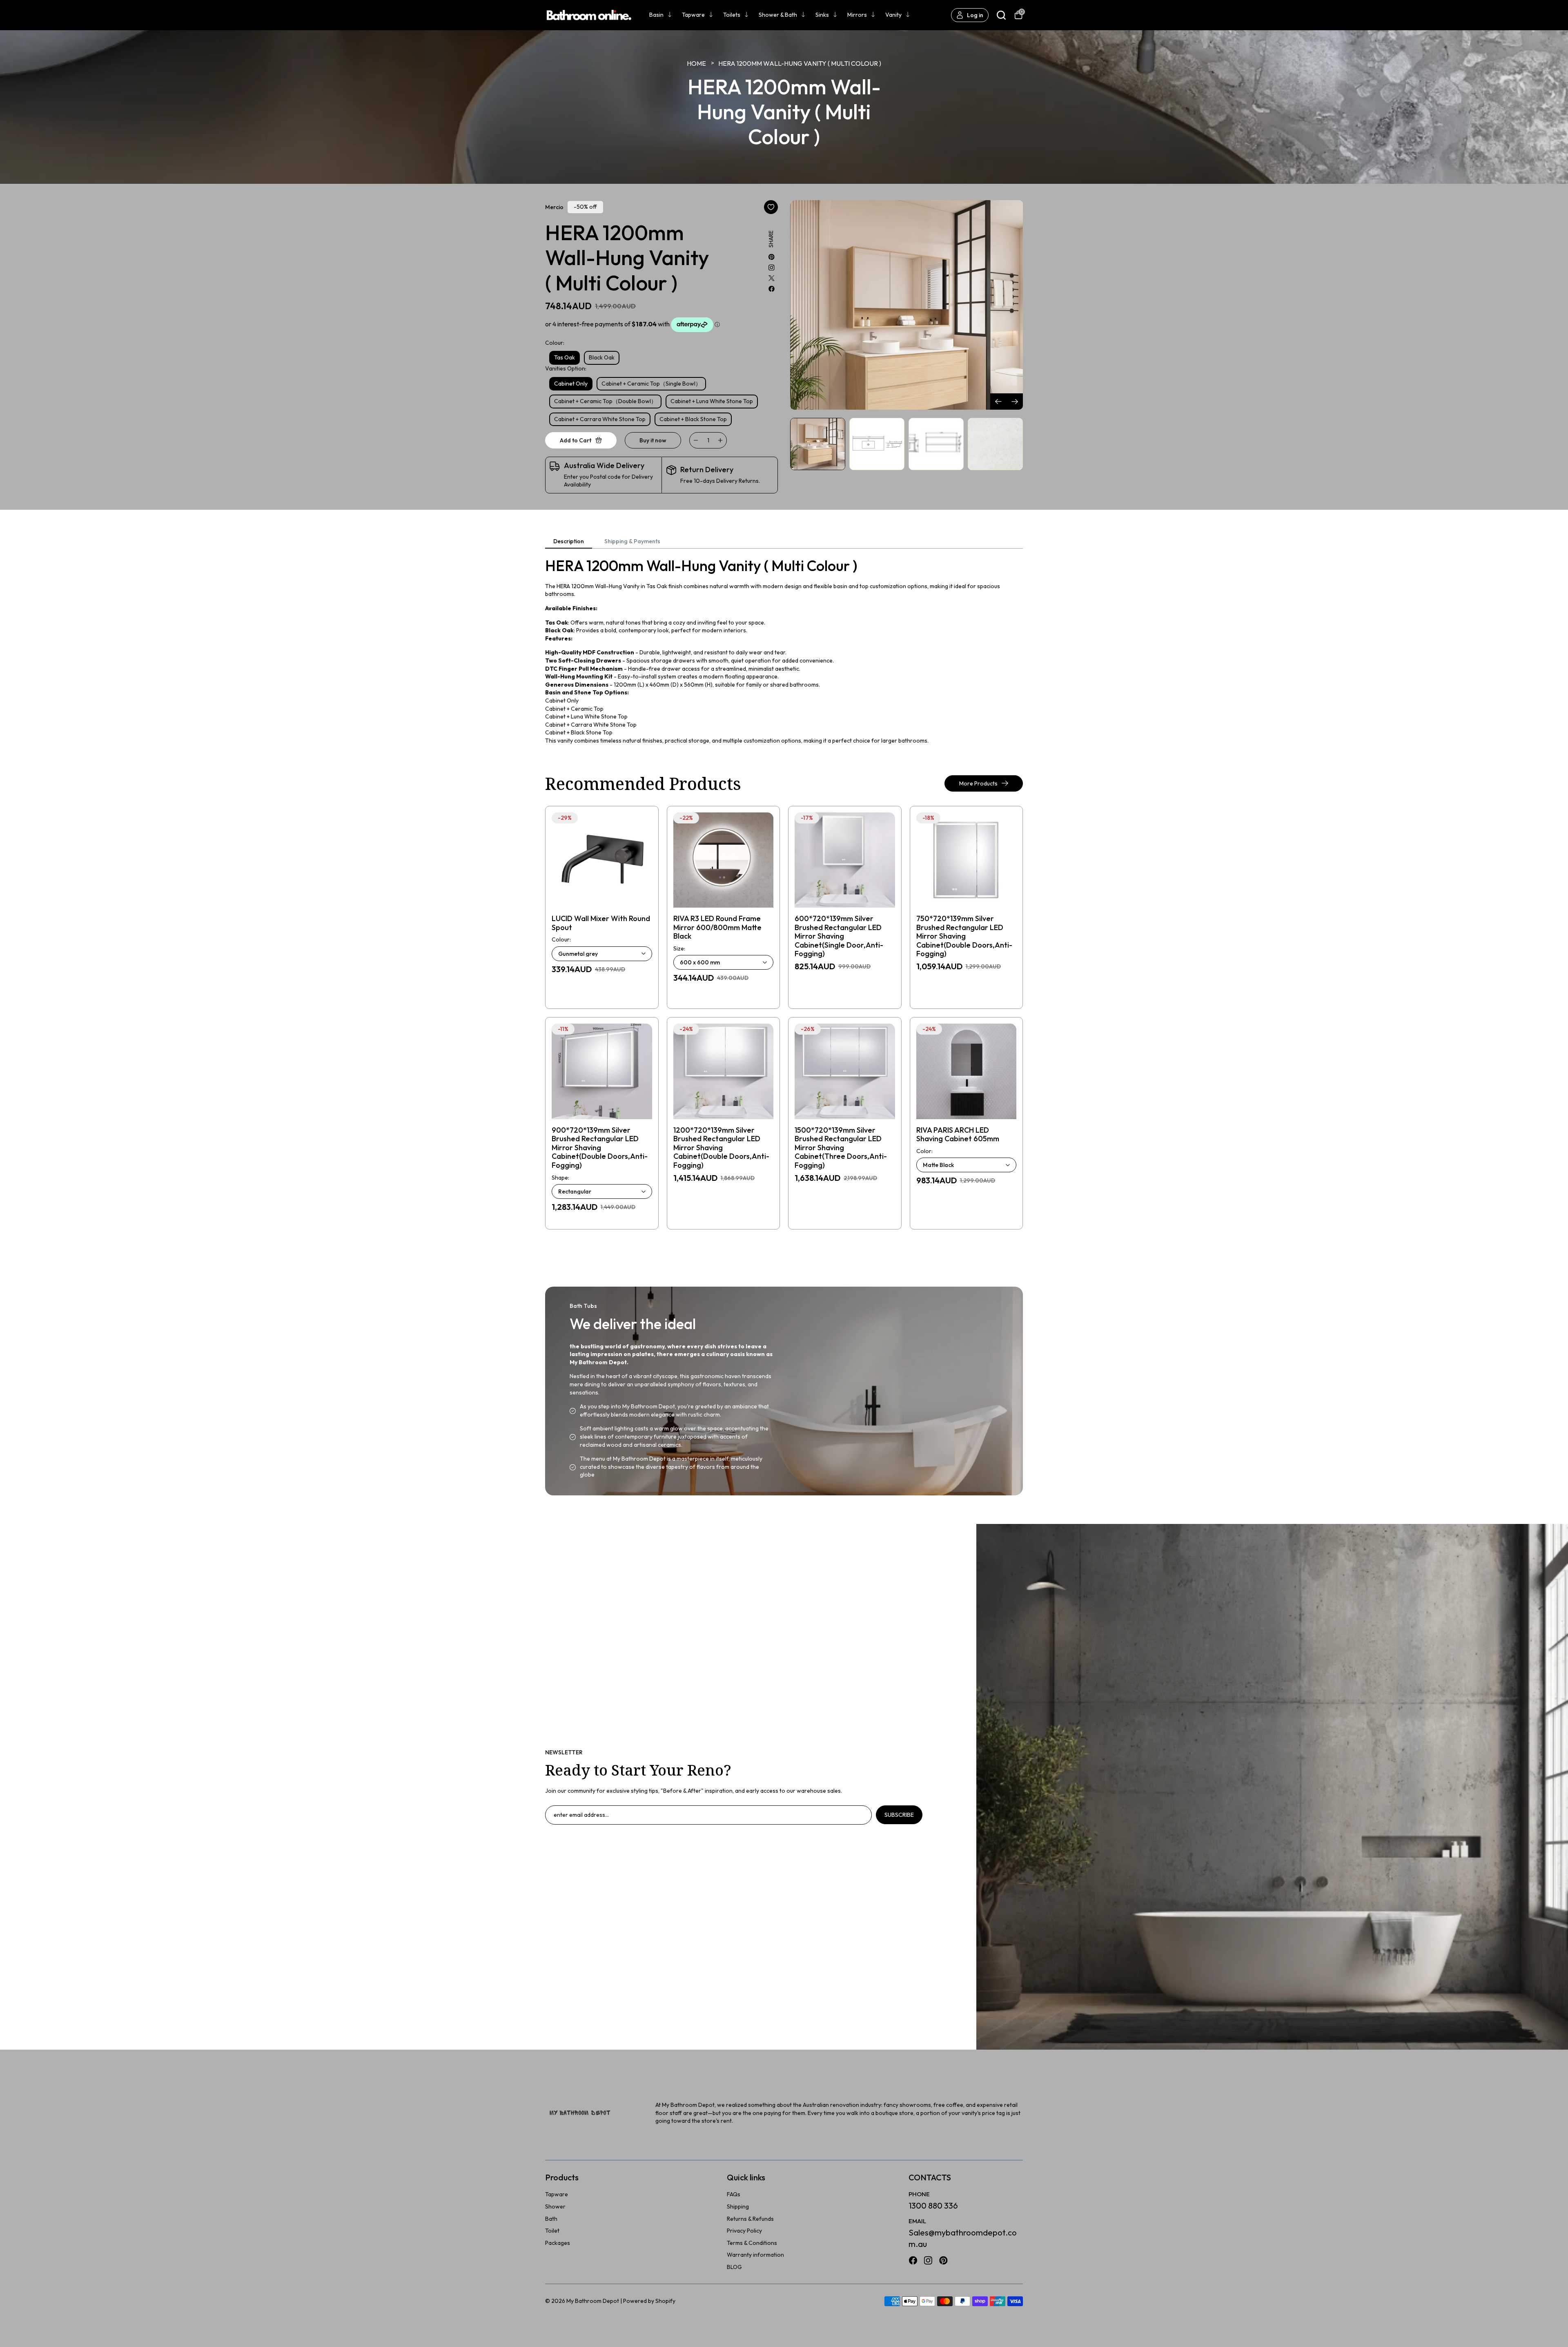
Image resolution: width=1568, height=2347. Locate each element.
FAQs (734, 2194)
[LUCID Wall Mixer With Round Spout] (602, 860)
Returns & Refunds (750, 2219)
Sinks (822, 15)
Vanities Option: (566, 368)
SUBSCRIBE (899, 1815)
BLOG (734, 2267)
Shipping (738, 2206)
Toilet (552, 2231)
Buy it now (653, 440)
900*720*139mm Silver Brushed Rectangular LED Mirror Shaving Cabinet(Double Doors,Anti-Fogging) (600, 1148)
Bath (551, 2219)
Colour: (555, 343)
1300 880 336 (933, 2205)
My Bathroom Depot (593, 2301)
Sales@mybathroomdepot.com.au (963, 2238)
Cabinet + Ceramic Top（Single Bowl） (651, 384)
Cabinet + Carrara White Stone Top (600, 419)
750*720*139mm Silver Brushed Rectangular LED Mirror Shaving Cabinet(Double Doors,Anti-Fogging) (964, 936)
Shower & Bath (778, 15)
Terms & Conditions (752, 2243)
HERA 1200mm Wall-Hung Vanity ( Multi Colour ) (800, 63)
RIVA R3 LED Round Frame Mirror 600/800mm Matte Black (717, 927)
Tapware (693, 15)
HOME (696, 63)
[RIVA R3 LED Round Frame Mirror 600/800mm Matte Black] (724, 860)
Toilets (732, 15)
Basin (656, 15)
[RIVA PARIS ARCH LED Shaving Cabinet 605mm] (967, 1071)
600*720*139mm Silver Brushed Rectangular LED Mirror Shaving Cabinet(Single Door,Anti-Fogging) (839, 936)
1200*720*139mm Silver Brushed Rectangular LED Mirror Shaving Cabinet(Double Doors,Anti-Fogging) (721, 1148)
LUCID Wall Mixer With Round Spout (601, 923)
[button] (1015, 402)
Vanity (893, 15)
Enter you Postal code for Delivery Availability (608, 481)
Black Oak (602, 357)
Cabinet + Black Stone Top (693, 419)
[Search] (1001, 15)
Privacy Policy (744, 2231)
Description (569, 542)
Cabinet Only (571, 384)
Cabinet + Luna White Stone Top (712, 401)
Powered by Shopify (649, 2301)
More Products (978, 783)
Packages (558, 2243)
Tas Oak (565, 357)
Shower (555, 2206)
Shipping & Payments (632, 542)
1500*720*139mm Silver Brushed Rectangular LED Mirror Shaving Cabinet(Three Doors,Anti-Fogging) (841, 1148)
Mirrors (857, 15)
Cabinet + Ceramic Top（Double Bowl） (605, 401)
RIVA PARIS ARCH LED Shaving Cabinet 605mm (958, 1134)
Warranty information (755, 2255)
